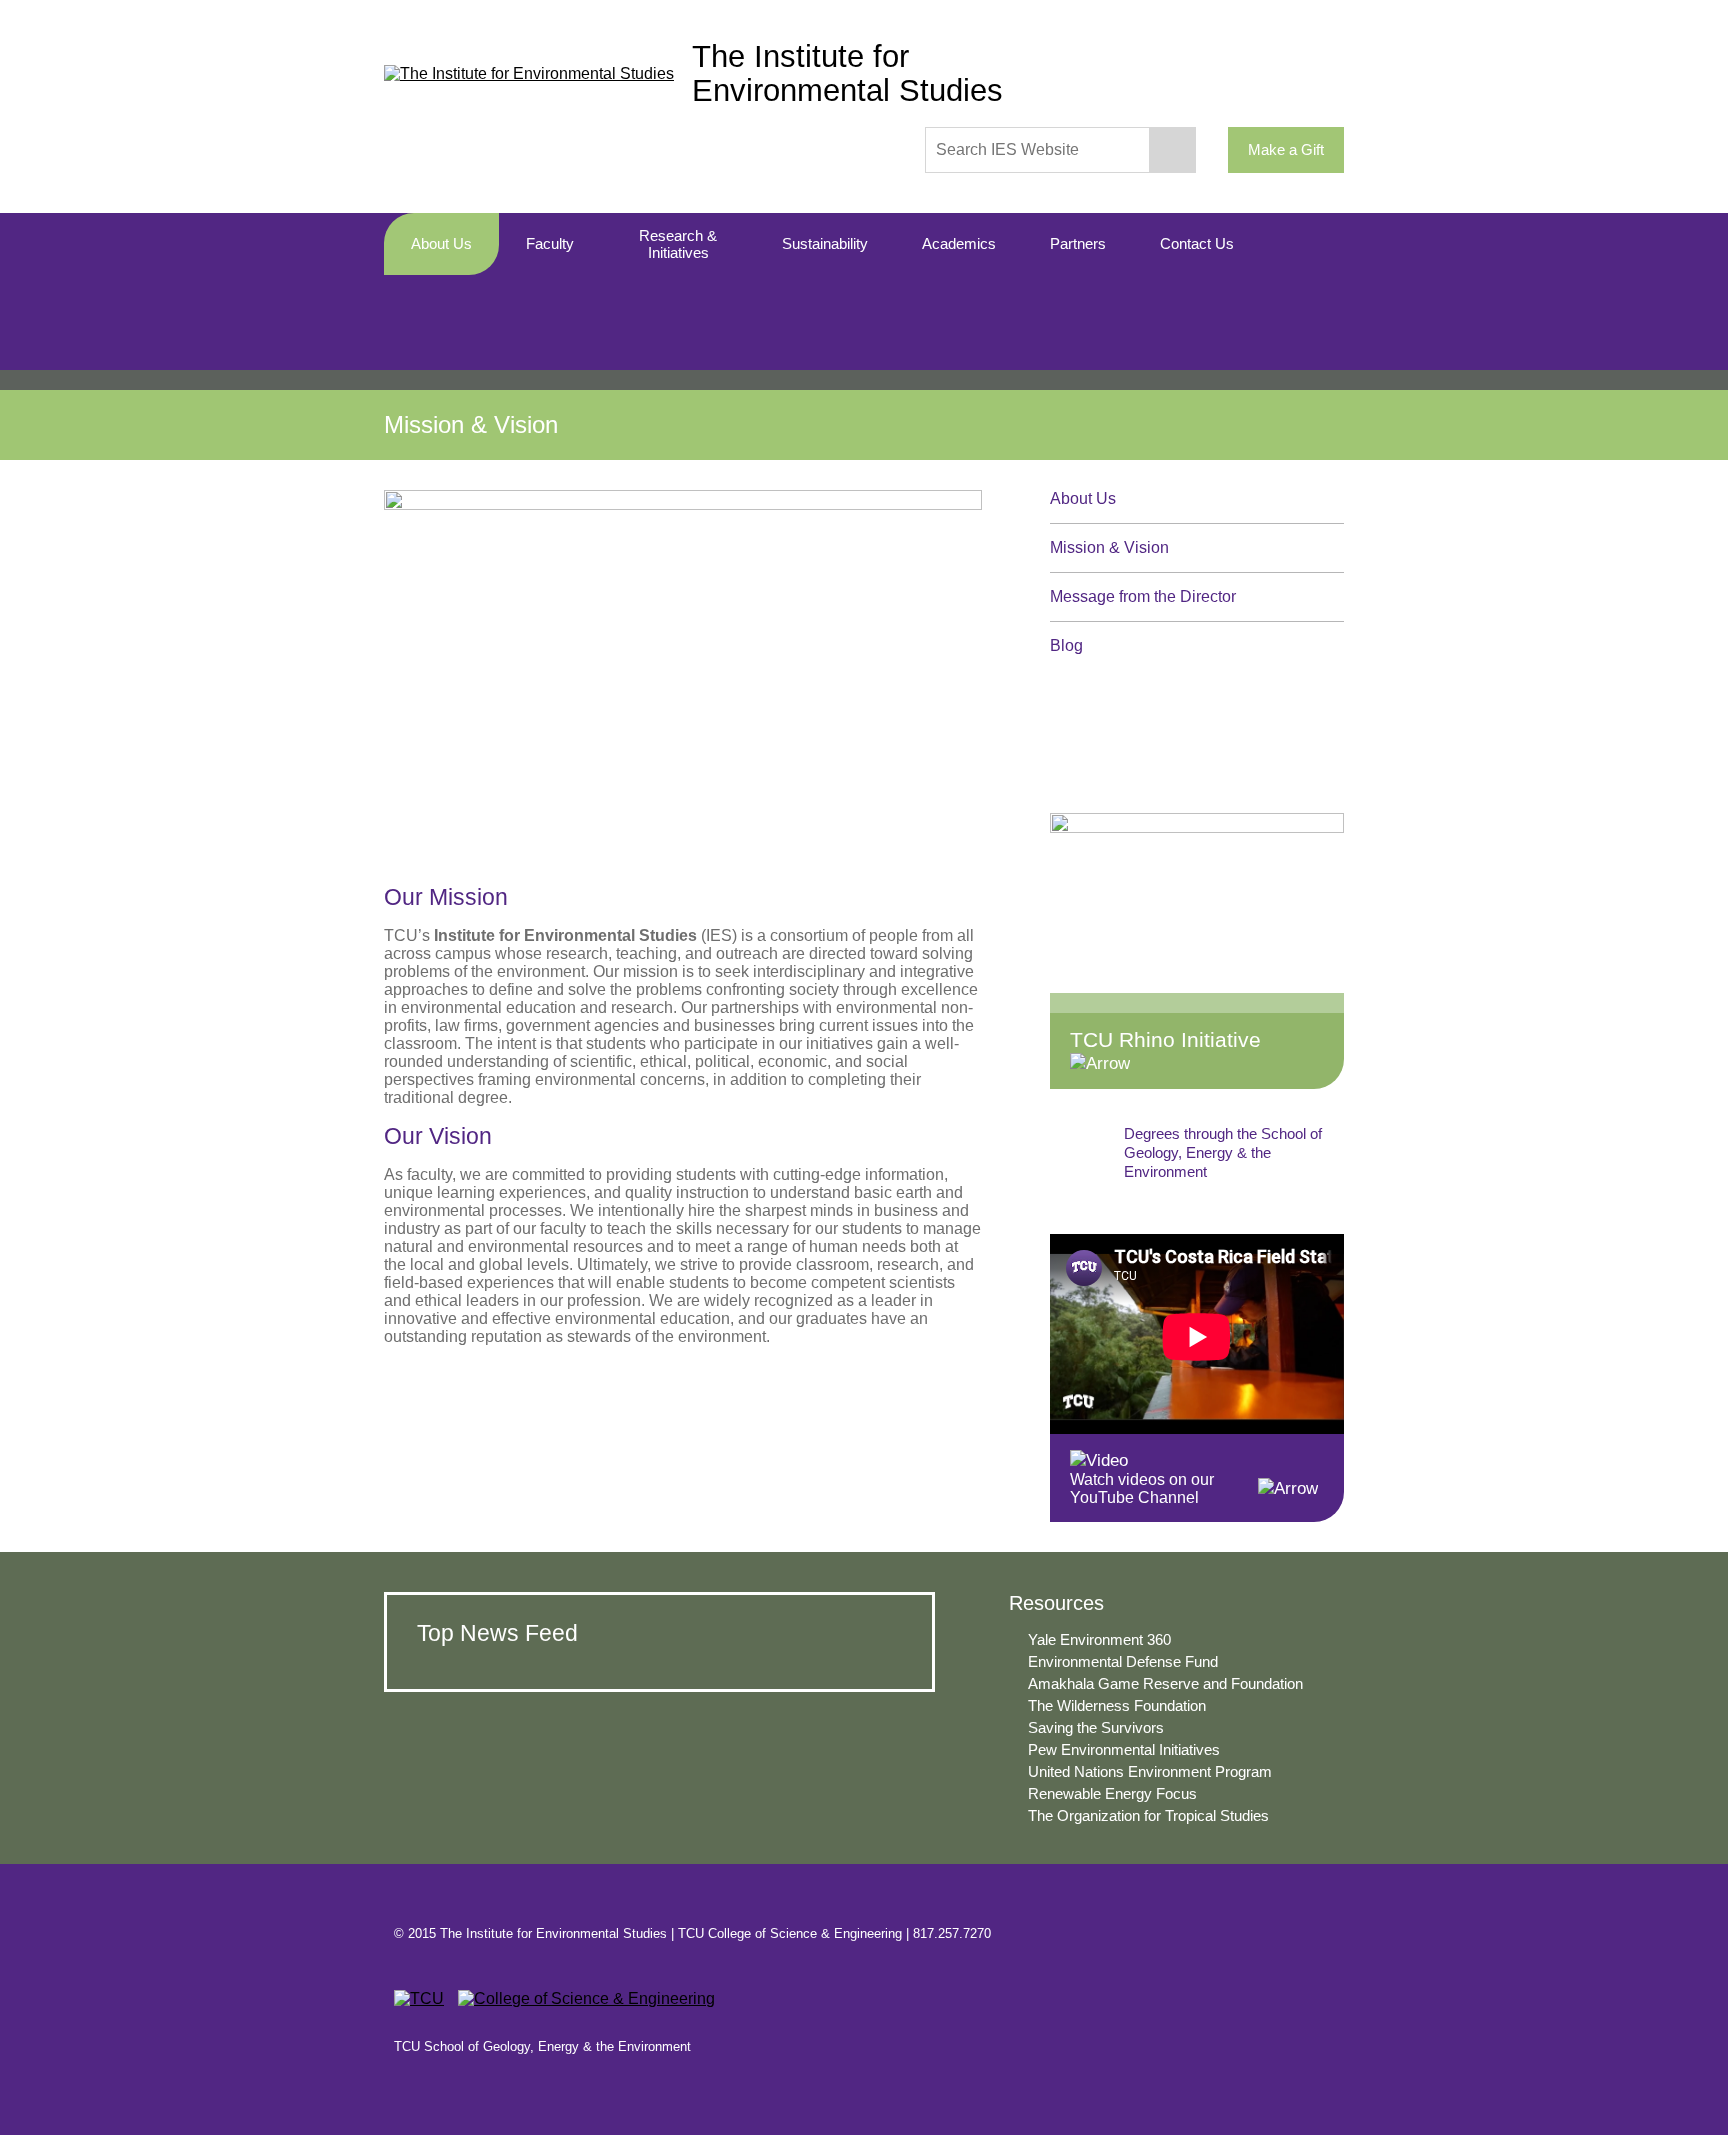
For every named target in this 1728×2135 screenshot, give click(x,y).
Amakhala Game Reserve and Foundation (1165, 1684)
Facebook (1231, 1933)
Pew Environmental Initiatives (1124, 1750)
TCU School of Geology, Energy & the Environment (542, 2046)
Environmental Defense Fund (1123, 1662)
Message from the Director (1143, 596)
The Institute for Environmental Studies (847, 73)
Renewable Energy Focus (1112, 1794)
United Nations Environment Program (1150, 1772)
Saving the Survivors (1096, 1728)
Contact (1304, 1933)
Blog (1066, 645)
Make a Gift (1286, 150)
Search (1173, 150)
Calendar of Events (1227, 732)
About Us (1083, 498)
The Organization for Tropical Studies (1148, 1816)
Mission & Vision (1109, 547)
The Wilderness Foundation (1117, 1706)
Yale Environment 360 (1099, 1640)
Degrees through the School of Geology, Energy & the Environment (1223, 1153)
